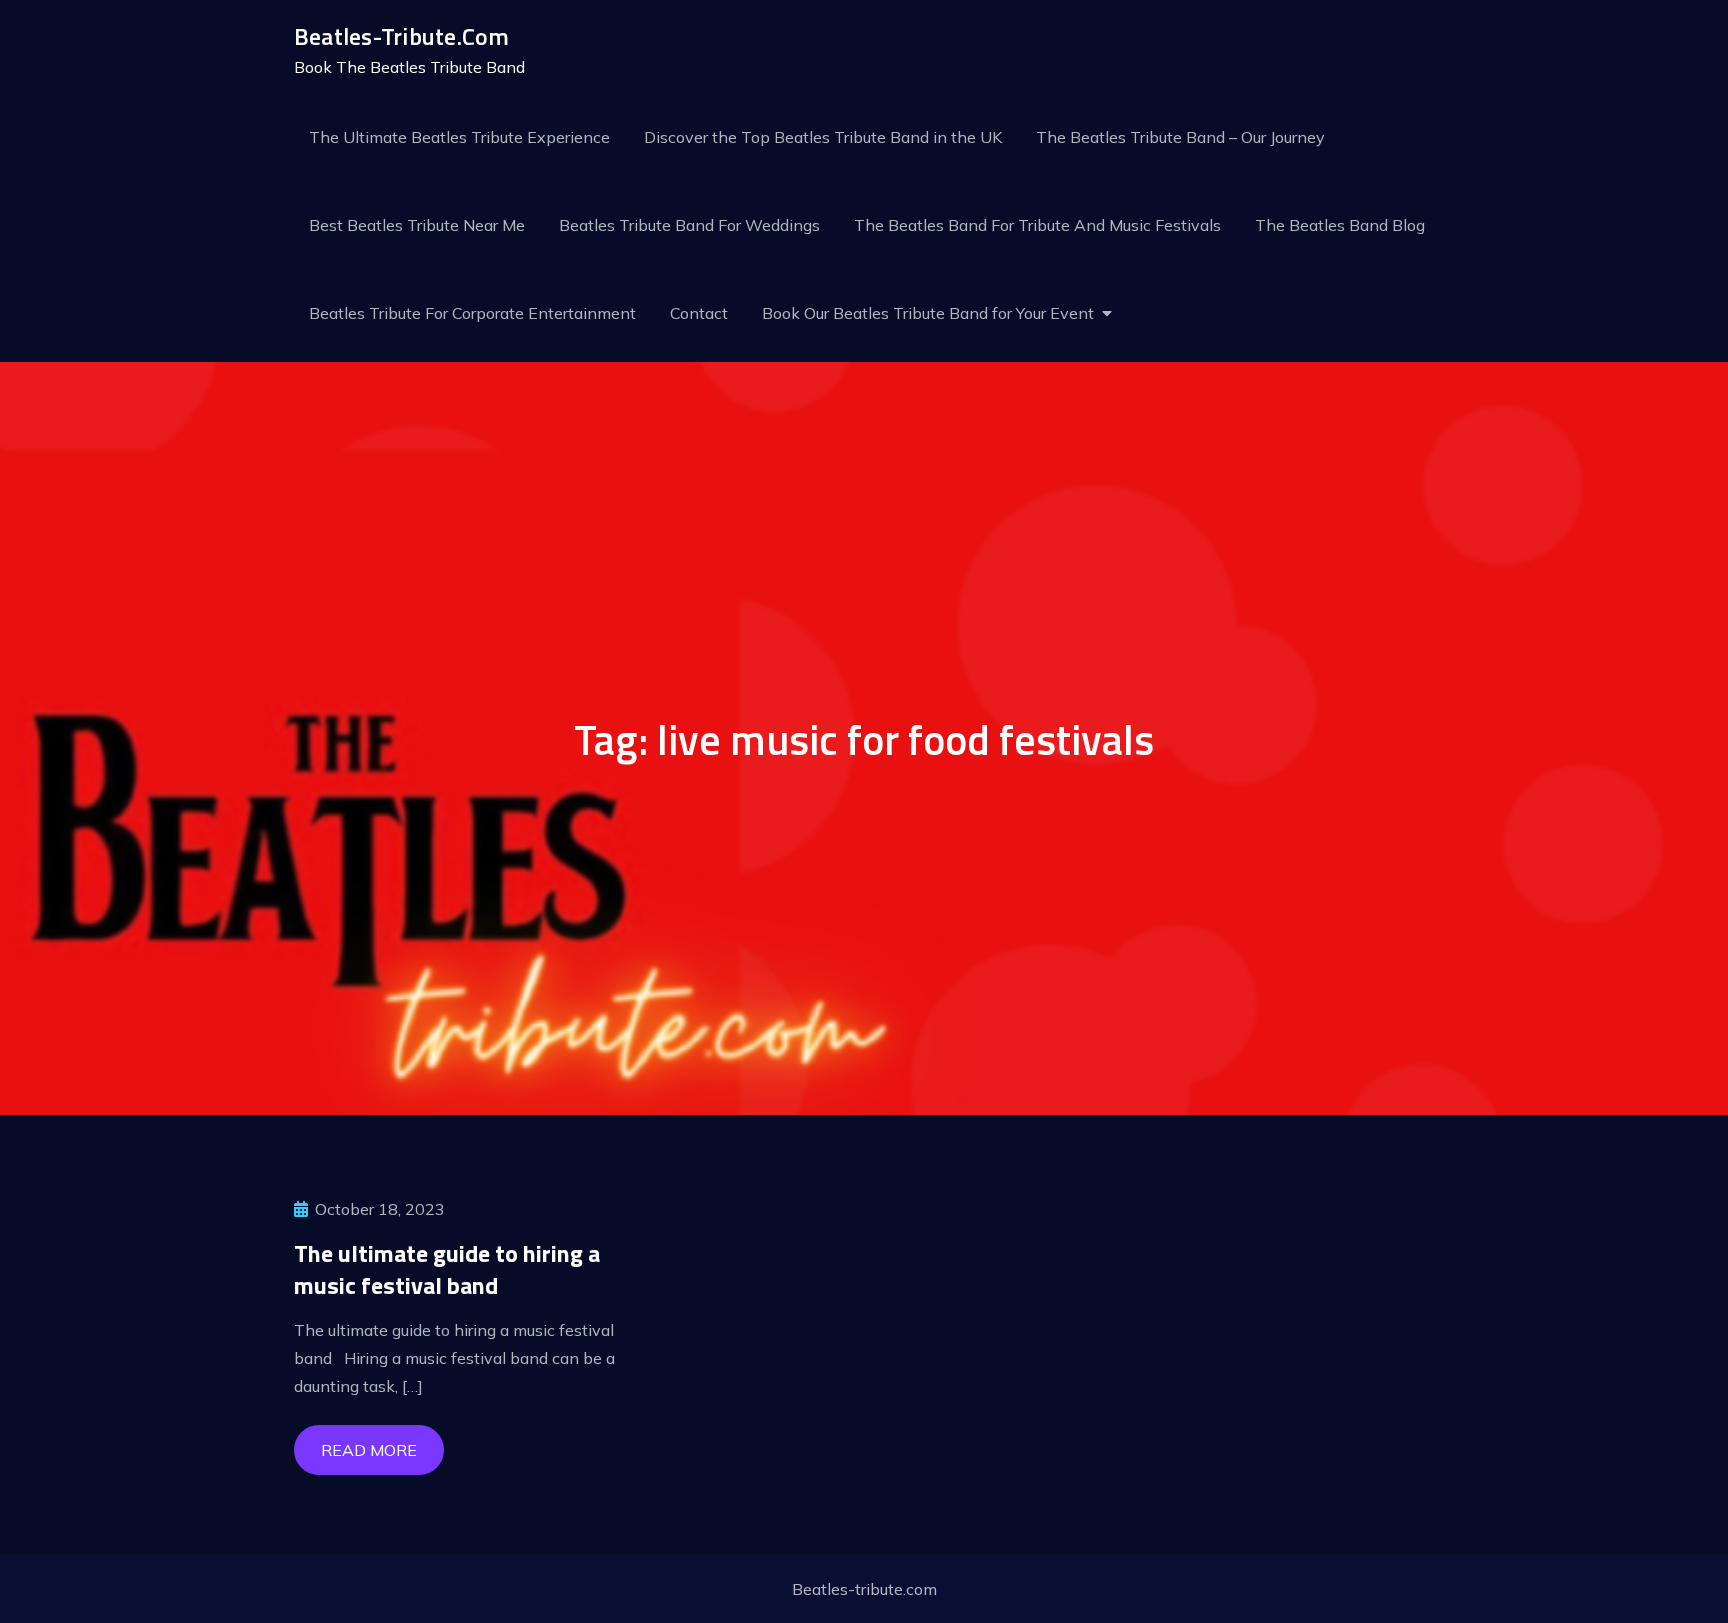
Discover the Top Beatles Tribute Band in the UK (823, 137)
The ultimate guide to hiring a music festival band (447, 1268)
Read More (369, 1450)
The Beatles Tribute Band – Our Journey (1180, 137)
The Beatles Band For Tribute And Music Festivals (1037, 225)
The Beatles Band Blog (1340, 225)
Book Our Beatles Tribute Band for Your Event (928, 313)
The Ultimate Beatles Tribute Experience (459, 137)
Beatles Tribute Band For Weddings (689, 225)
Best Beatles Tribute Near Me (417, 225)
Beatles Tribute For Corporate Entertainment (472, 313)
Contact (699, 313)
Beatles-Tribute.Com (402, 36)
